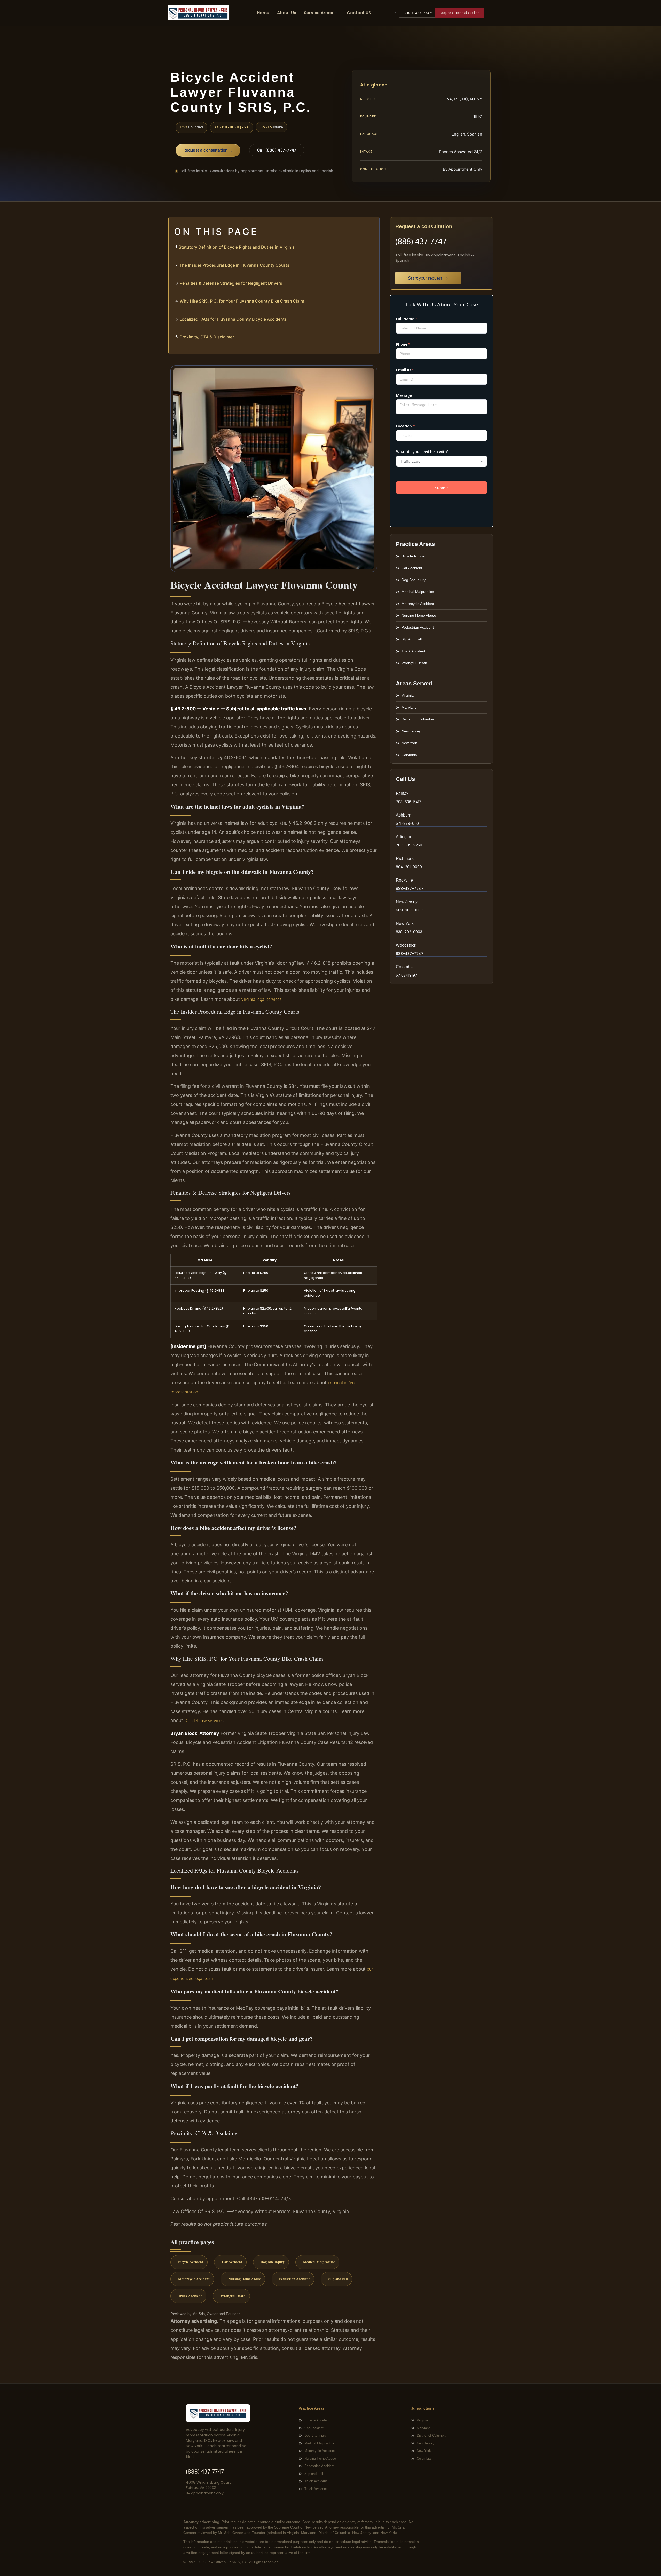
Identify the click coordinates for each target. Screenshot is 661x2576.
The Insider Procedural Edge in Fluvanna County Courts (234, 265)
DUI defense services (204, 1721)
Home (263, 13)
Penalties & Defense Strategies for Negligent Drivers (231, 283)
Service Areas (318, 13)
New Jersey (407, 902)
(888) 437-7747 (417, 13)
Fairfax (402, 793)
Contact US (359, 13)
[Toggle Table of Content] (373, 225)
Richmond (405, 858)
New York (405, 924)
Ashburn (404, 815)
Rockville (404, 880)
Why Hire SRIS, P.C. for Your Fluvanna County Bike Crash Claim (242, 301)
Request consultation (460, 13)
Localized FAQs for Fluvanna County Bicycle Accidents (233, 319)
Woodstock (406, 945)
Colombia (405, 967)
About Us (287, 13)
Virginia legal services (261, 999)
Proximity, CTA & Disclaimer (207, 337)
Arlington (404, 837)
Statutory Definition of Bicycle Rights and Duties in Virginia (237, 247)
